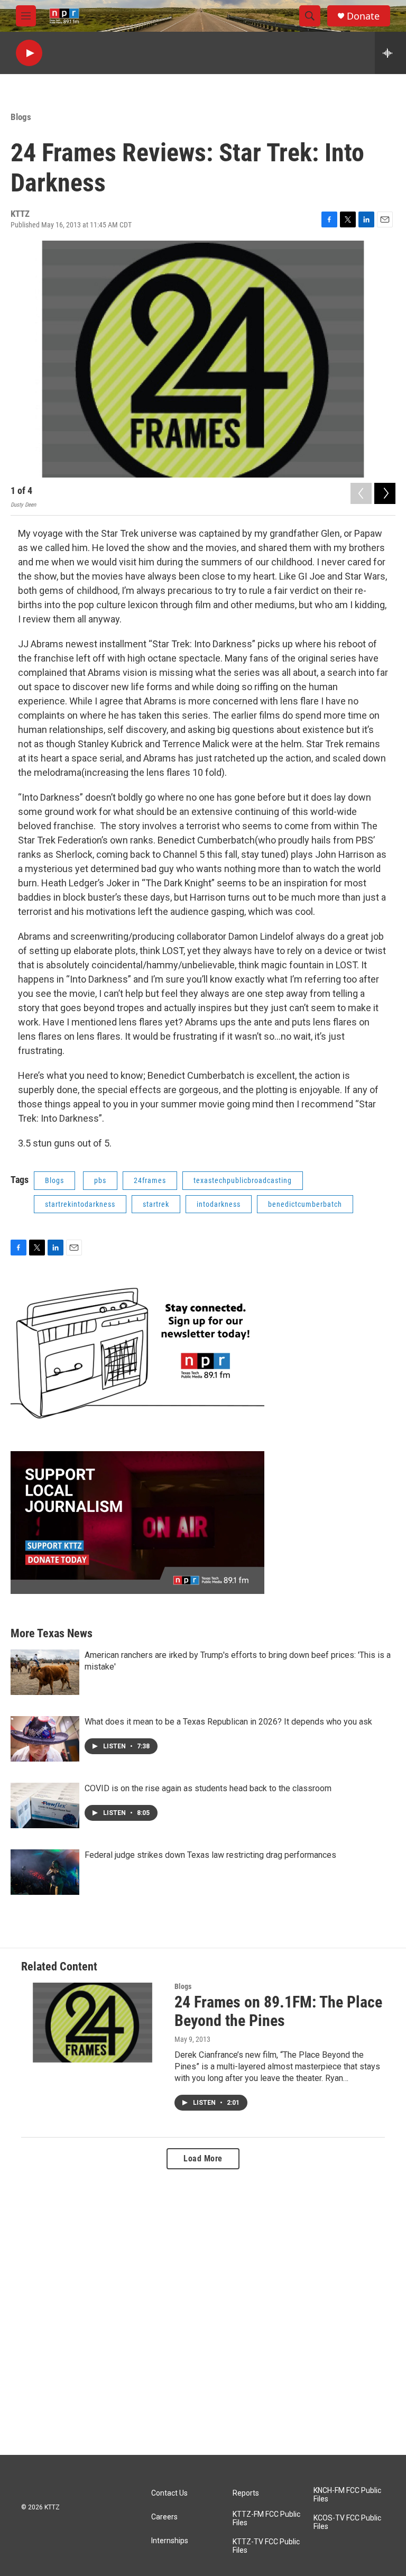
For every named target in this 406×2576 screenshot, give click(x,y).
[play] (29, 53)
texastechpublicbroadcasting (243, 1180)
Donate (363, 16)
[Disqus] (203, 2312)
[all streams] (390, 53)
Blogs (21, 117)
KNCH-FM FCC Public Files (347, 2495)
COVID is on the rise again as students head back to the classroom (208, 1788)
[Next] (385, 493)
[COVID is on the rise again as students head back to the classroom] (45, 1805)
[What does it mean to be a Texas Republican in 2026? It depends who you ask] (45, 1739)
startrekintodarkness (80, 1204)
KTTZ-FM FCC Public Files (266, 2519)
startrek (156, 1204)
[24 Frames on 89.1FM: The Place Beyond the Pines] (93, 2022)
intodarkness (219, 1204)
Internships (170, 2541)
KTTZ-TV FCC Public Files (266, 2546)
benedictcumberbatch (305, 1204)
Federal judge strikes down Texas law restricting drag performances (210, 1855)
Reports (246, 2493)
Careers (164, 2517)
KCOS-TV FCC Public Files (347, 2522)
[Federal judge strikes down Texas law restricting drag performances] (45, 1872)
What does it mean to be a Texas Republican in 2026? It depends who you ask (228, 1722)
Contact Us (169, 2493)
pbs (100, 1180)
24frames (150, 1180)
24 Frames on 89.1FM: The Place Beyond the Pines (278, 2011)
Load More (203, 2158)
